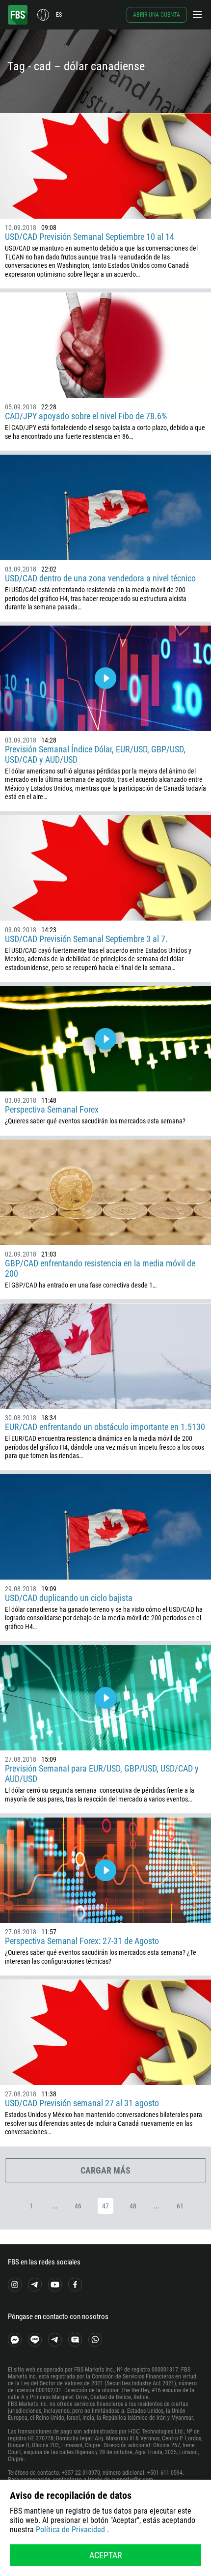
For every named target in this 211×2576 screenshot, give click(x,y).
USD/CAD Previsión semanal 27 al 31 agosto (82, 2103)
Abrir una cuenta (157, 15)
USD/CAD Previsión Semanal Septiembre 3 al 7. (86, 939)
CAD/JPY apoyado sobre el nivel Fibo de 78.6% (86, 416)
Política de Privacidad (70, 2530)
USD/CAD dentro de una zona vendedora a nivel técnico (100, 578)
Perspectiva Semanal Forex (52, 1109)
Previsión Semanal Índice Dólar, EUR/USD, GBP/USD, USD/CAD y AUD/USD (95, 754)
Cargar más (105, 2170)
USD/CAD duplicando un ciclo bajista (69, 1598)
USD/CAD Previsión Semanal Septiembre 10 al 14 (90, 237)
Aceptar (106, 2555)
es (59, 15)
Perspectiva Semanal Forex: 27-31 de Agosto (82, 1941)
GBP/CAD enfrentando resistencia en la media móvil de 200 (100, 1268)
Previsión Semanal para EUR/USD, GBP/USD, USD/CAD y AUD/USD (102, 1774)
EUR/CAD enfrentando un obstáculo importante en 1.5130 (105, 1427)
